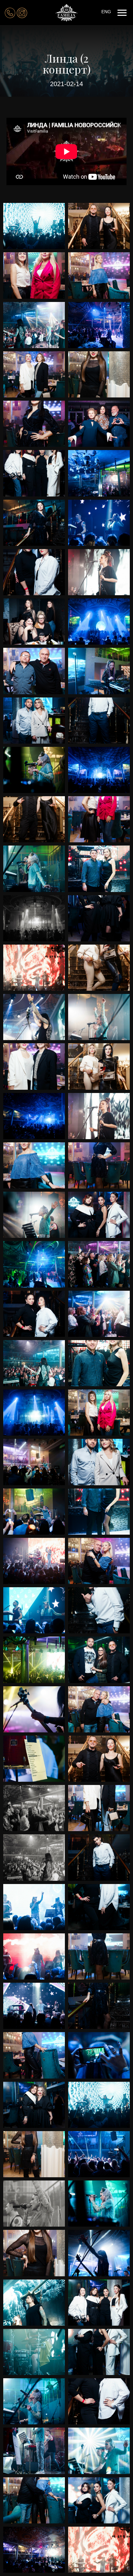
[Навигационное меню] (122, 13)
